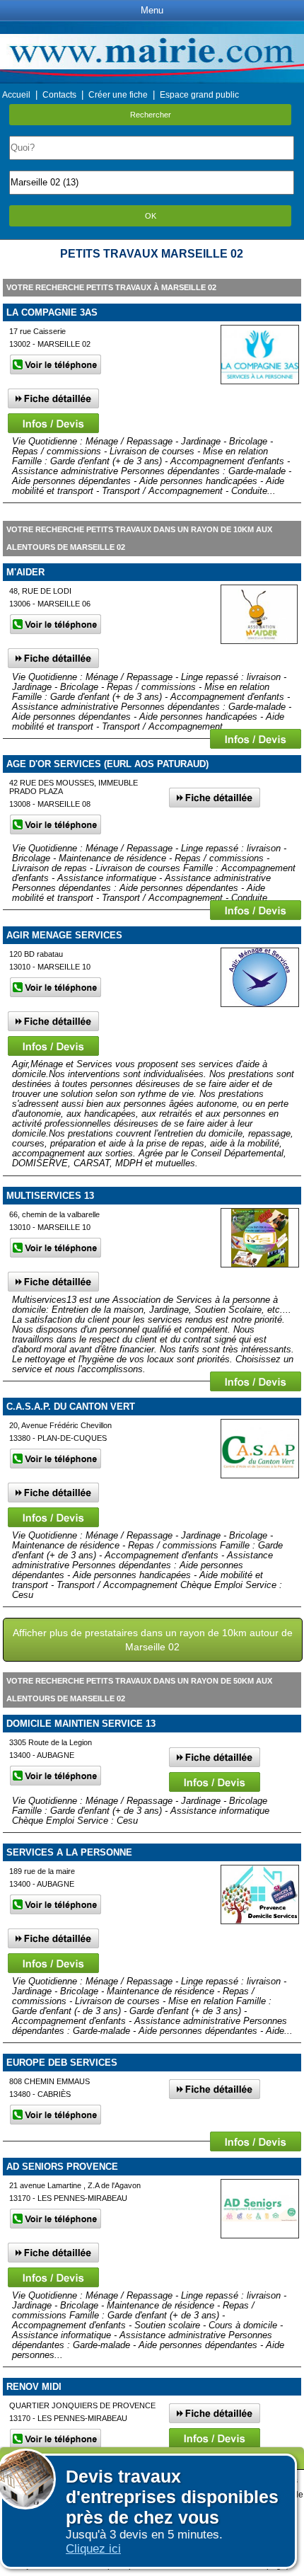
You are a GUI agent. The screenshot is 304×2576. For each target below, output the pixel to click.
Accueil (16, 95)
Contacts (59, 95)
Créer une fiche (118, 95)
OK (151, 216)
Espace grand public (199, 95)
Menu (152, 10)
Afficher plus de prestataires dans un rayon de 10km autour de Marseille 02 (153, 1640)
